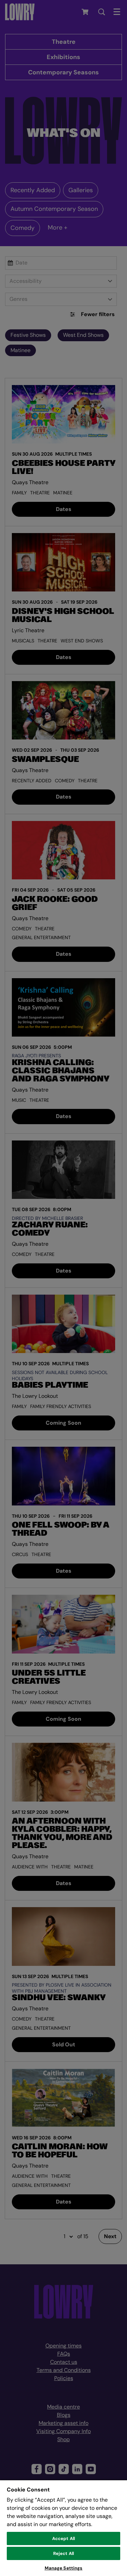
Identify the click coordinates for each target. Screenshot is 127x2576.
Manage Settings (64, 2568)
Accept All (63, 2538)
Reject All (63, 2553)
